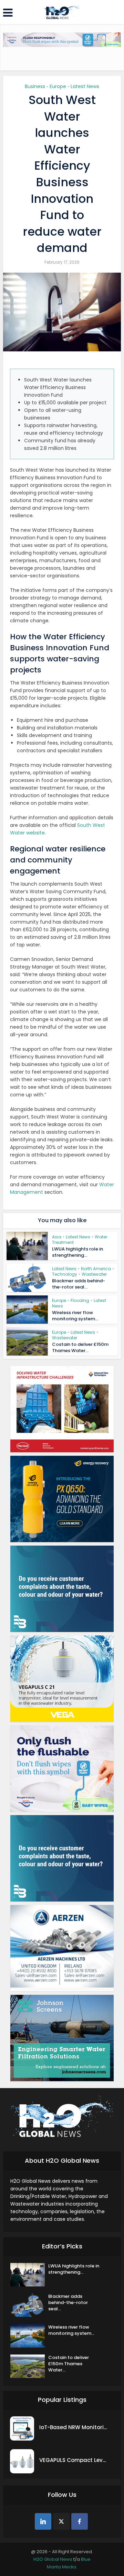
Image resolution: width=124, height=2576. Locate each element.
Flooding (80, 1300)
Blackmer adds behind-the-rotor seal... (79, 1284)
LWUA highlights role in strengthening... (77, 1252)
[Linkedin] (43, 2521)
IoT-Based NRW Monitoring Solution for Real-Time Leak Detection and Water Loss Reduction (74, 2427)
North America (96, 1269)
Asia (57, 1237)
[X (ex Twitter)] (61, 2521)
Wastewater (94, 1274)
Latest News (85, 86)
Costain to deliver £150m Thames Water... (80, 1347)
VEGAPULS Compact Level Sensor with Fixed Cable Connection (74, 2460)
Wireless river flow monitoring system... (75, 1316)
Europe (58, 86)
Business (35, 86)
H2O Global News (53, 2559)
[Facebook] (80, 2521)
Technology (65, 1274)
